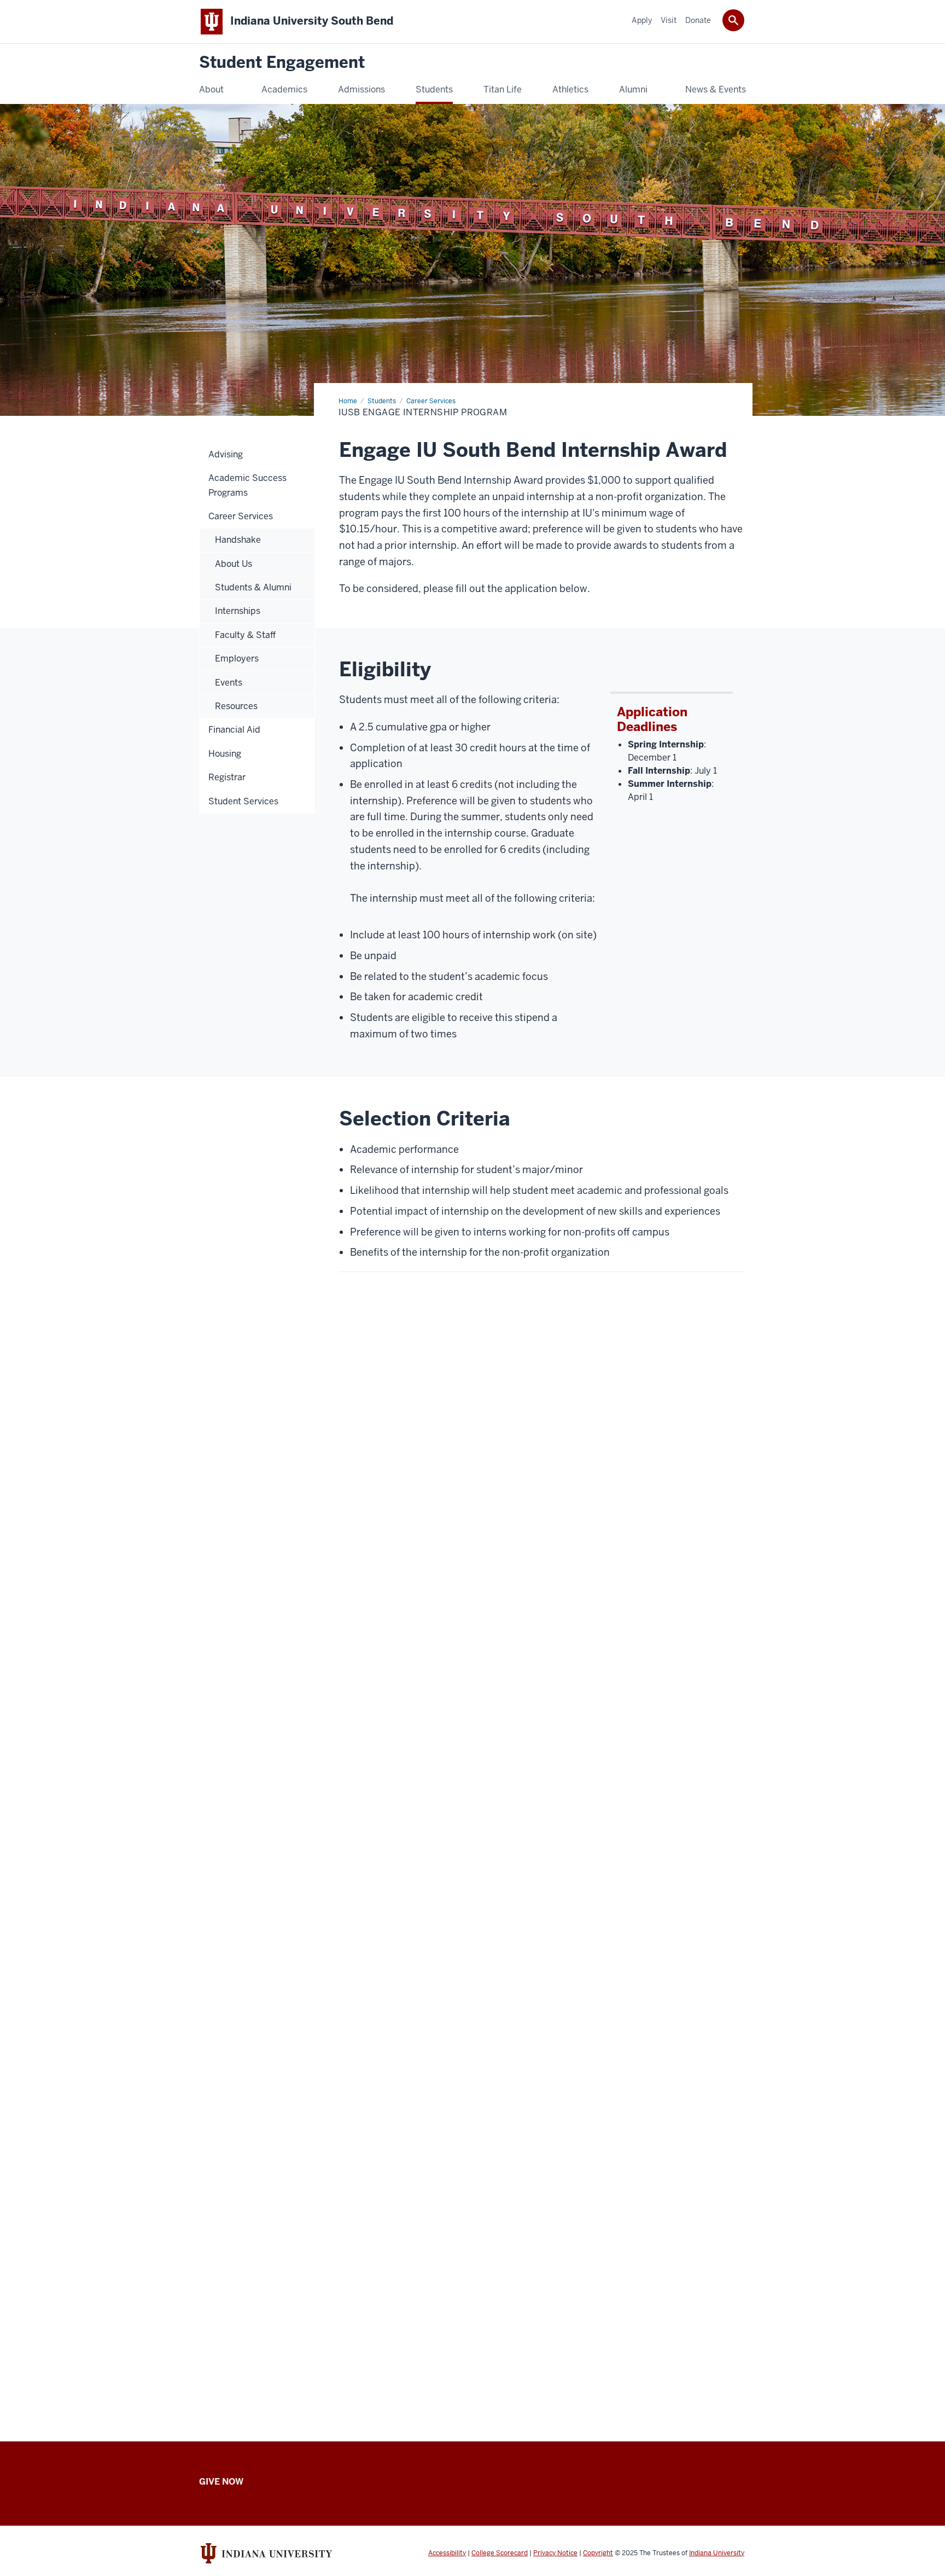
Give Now (221, 2482)
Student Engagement (282, 63)
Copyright (598, 2553)
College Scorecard (500, 2553)
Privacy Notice (555, 2553)
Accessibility (447, 2553)
